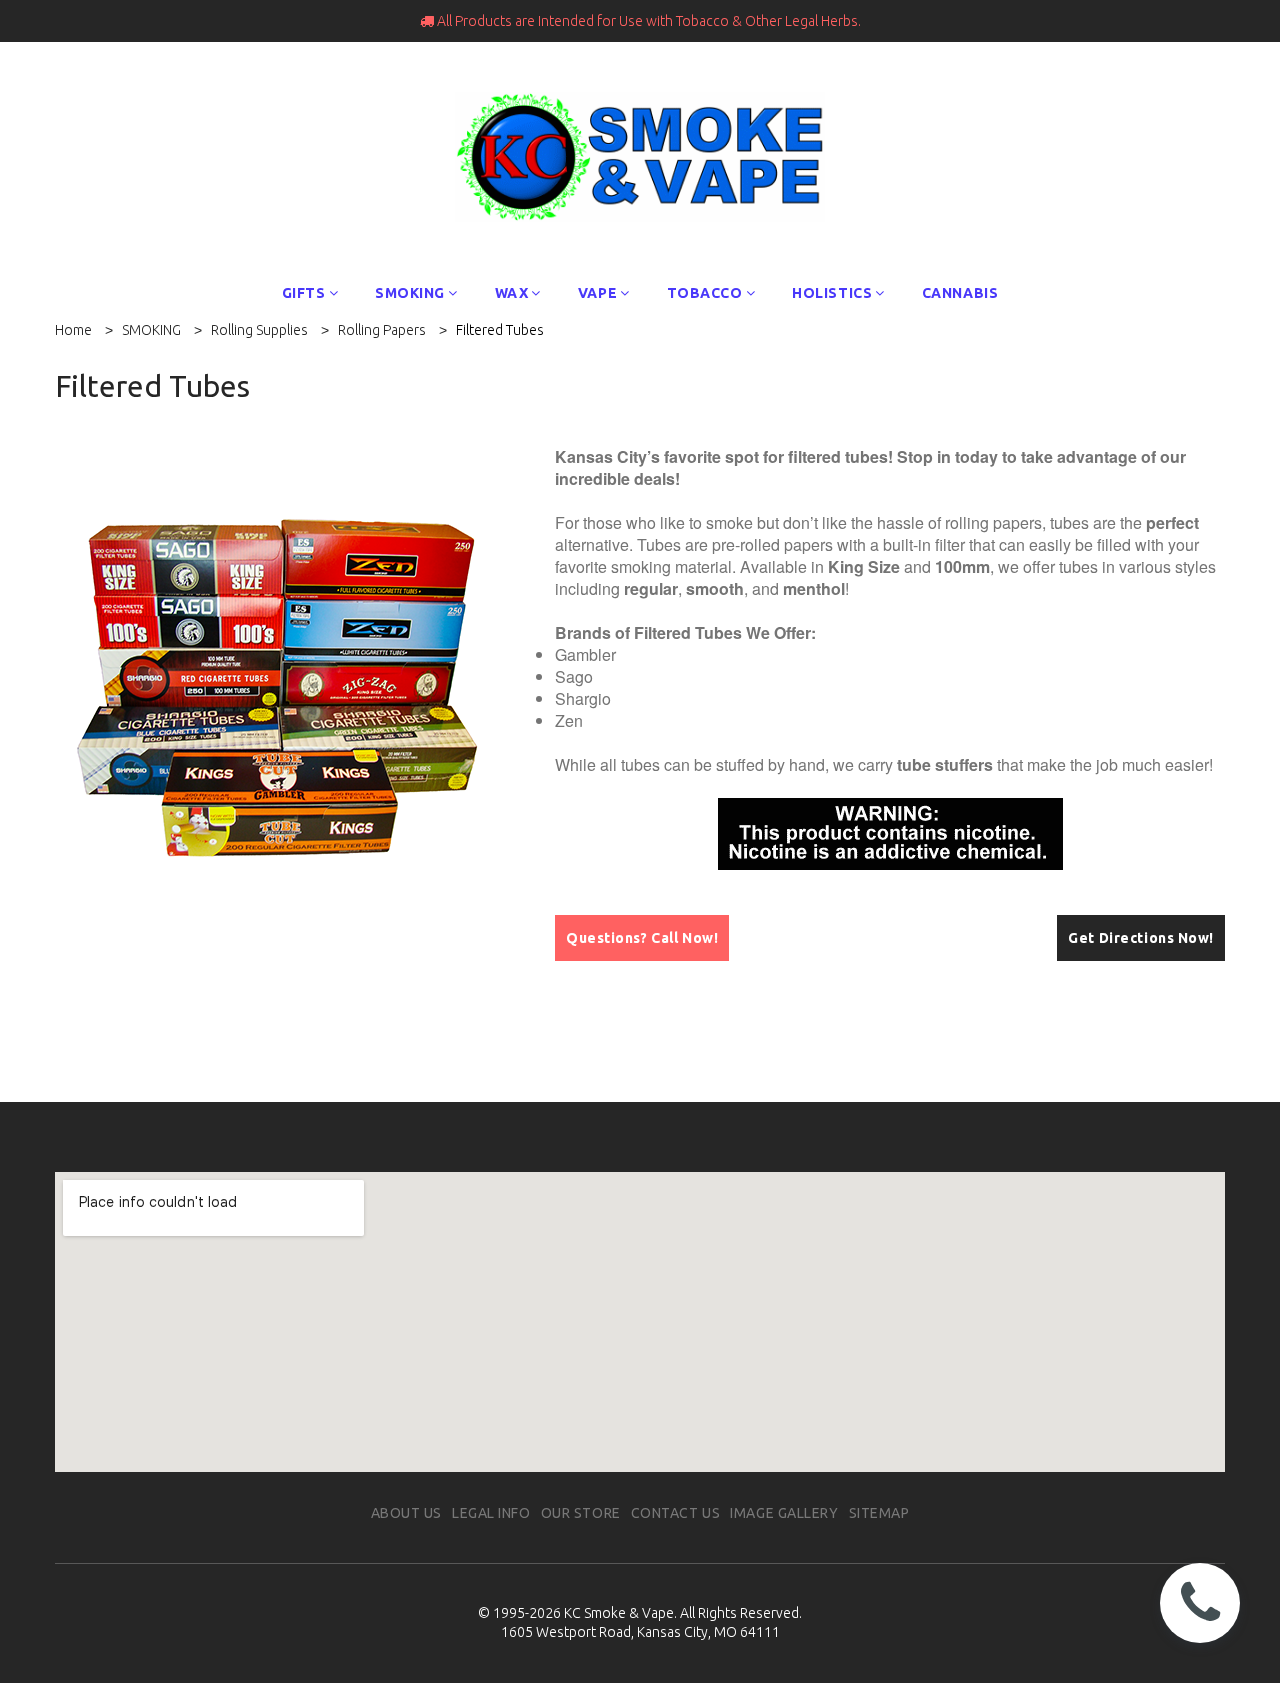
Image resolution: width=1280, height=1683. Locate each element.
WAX (512, 293)
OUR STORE (581, 1513)
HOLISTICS (832, 293)
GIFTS (304, 293)
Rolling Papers (382, 330)
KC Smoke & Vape (619, 1613)
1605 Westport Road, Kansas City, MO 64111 (640, 1632)
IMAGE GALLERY (784, 1513)
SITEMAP (879, 1513)
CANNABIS (960, 293)
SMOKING (410, 293)
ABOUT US (406, 1513)
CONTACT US (676, 1513)
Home (73, 330)
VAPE (597, 293)
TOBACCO (705, 293)
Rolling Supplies (259, 330)
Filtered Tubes (500, 330)
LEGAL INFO (491, 1513)
